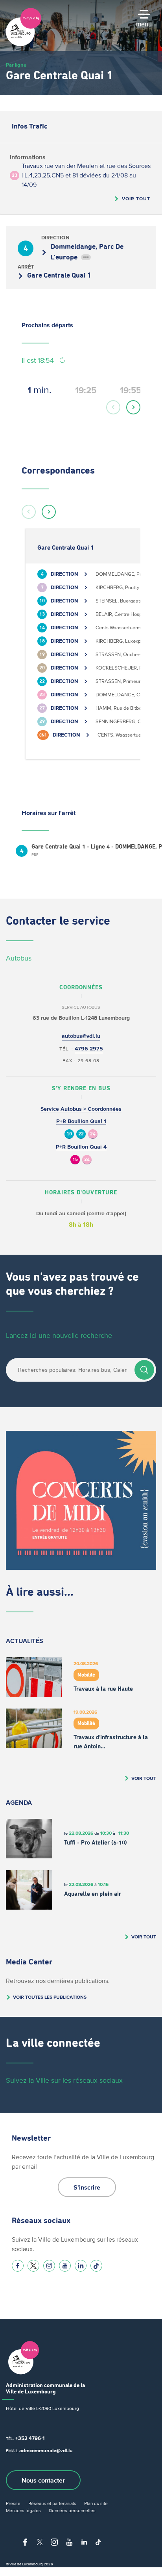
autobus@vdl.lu (81, 1036)
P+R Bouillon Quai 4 (81, 1147)
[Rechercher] (144, 1370)
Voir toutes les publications (50, 1997)
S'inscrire (87, 2187)
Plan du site (96, 2503)
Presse (13, 2503)
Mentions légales (23, 2510)
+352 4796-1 (30, 2438)
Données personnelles (72, 2510)
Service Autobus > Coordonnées (81, 1109)
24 (93, 1134)
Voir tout (136, 199)
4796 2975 (89, 1049)
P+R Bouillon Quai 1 (81, 1121)
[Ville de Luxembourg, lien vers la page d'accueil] (24, 44)
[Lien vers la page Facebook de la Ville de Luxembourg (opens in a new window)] (18, 2266)
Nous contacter (43, 2480)
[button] (113, 407)
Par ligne (16, 65)
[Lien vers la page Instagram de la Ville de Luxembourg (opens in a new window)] (49, 2266)
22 (81, 1134)
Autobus (19, 958)
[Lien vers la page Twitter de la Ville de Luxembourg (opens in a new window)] (33, 2266)
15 (75, 1160)
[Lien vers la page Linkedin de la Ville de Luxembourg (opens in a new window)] (81, 2266)
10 (69, 1134)
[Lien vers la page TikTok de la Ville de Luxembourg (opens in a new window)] (96, 2266)
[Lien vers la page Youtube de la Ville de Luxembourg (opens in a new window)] (65, 2266)
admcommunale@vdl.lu (46, 2450)
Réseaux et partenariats (52, 2503)
